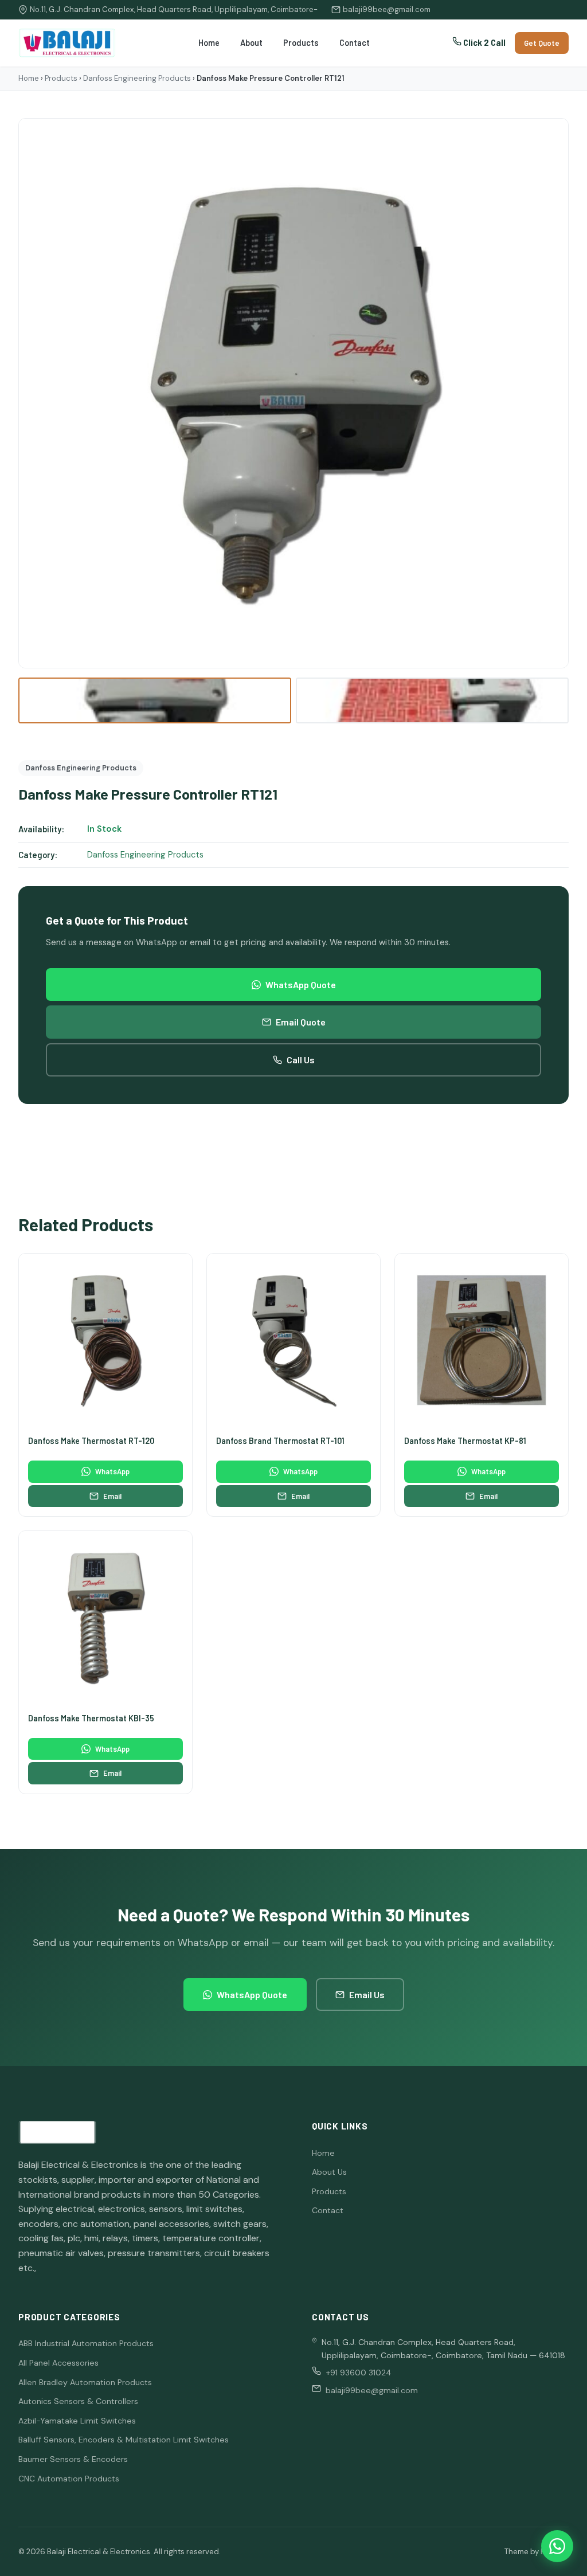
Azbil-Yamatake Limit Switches (77, 2421)
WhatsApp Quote (301, 984)
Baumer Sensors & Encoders (73, 2459)
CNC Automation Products (69, 2479)
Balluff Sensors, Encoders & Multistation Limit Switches (124, 2440)
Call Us (301, 1060)
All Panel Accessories (58, 2363)
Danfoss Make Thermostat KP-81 (465, 1441)
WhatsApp (112, 1471)
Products (301, 43)
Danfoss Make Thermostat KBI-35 (91, 1718)
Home (209, 43)
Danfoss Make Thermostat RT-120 (91, 1441)
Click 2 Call (484, 43)
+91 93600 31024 (359, 2373)
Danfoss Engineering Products (137, 78)
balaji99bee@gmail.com (387, 9)
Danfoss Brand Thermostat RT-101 (280, 1441)
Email (112, 1496)
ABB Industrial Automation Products (86, 2343)
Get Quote (542, 43)
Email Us (367, 1994)
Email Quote (301, 1022)
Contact (355, 43)
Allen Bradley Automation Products (85, 2382)
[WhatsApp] (557, 2546)
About (251, 43)
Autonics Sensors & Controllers (78, 2401)
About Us (329, 2172)
